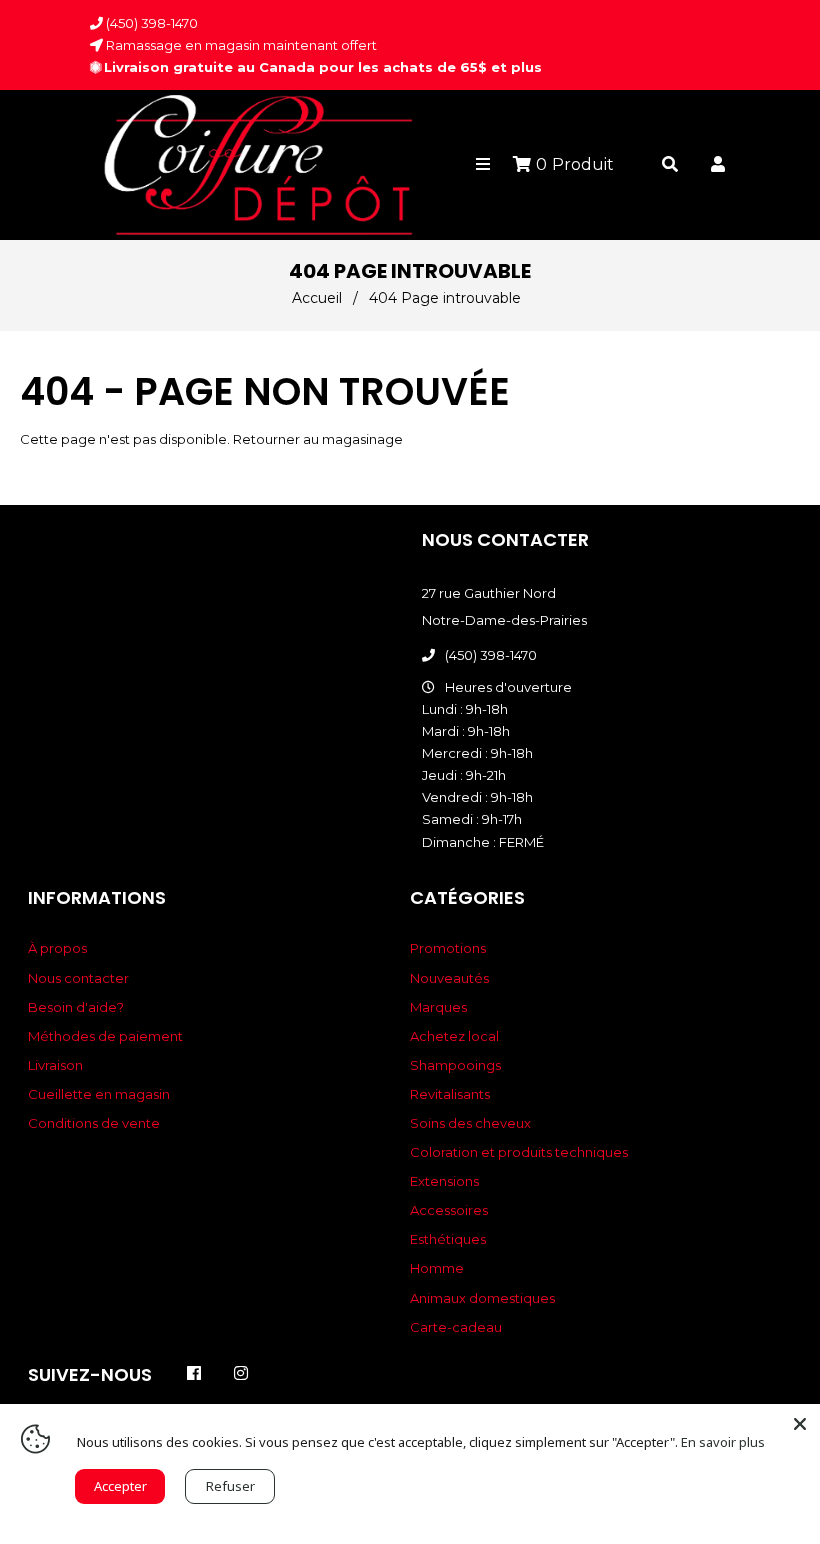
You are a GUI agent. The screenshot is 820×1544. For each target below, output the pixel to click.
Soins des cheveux (470, 1123)
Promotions (448, 948)
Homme (437, 1268)
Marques (438, 1007)
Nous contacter (78, 978)
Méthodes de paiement (105, 1036)
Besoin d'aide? (76, 1007)
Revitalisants (450, 1094)
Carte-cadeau (456, 1327)
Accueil (317, 298)
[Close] (800, 1424)
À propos (57, 948)
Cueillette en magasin (99, 1094)
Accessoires (449, 1210)
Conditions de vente (94, 1123)
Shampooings (455, 1065)
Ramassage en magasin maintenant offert (240, 45)
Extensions (444, 1181)
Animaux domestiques (482, 1298)
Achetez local (454, 1036)
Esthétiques (448, 1239)
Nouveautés (449, 978)
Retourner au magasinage (318, 439)
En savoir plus (723, 1442)
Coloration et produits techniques (519, 1152)
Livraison (55, 1065)
